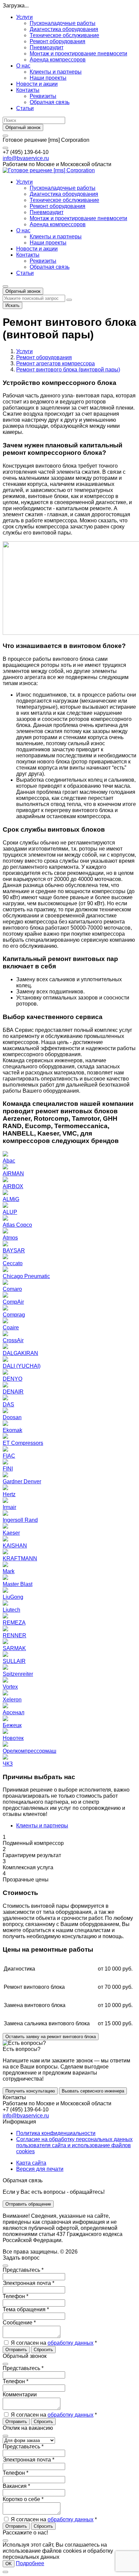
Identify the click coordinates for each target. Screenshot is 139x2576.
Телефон (16, 2296)
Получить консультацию (30, 2091)
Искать (12, 305)
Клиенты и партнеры (56, 72)
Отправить (16, 2350)
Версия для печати (40, 2169)
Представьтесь (23, 2270)
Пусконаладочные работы (63, 23)
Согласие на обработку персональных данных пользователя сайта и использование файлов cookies (74, 2145)
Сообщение (19, 2323)
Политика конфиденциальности (56, 2133)
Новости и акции (37, 84)
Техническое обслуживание (64, 35)
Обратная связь (50, 102)
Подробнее (30, 2563)
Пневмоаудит (47, 47)
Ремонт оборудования (58, 41)
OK (9, 2564)
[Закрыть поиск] (69, 300)
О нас (23, 66)
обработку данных (71, 2343)
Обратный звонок (23, 127)
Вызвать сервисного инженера (93, 2091)
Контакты (28, 90)
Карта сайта (31, 2163)
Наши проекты (48, 78)
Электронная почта (29, 2283)
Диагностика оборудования (64, 29)
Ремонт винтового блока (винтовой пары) (68, 370)
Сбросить (43, 2350)
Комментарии (20, 2395)
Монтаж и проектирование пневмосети (78, 54)
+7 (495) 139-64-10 (26, 152)
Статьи (25, 108)
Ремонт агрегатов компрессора (55, 363)
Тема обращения (26, 2309)
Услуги (24, 17)
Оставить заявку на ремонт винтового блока (51, 2037)
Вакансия (16, 2486)
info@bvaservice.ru (26, 158)
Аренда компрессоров (58, 60)
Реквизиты (43, 96)
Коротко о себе (23, 2499)
